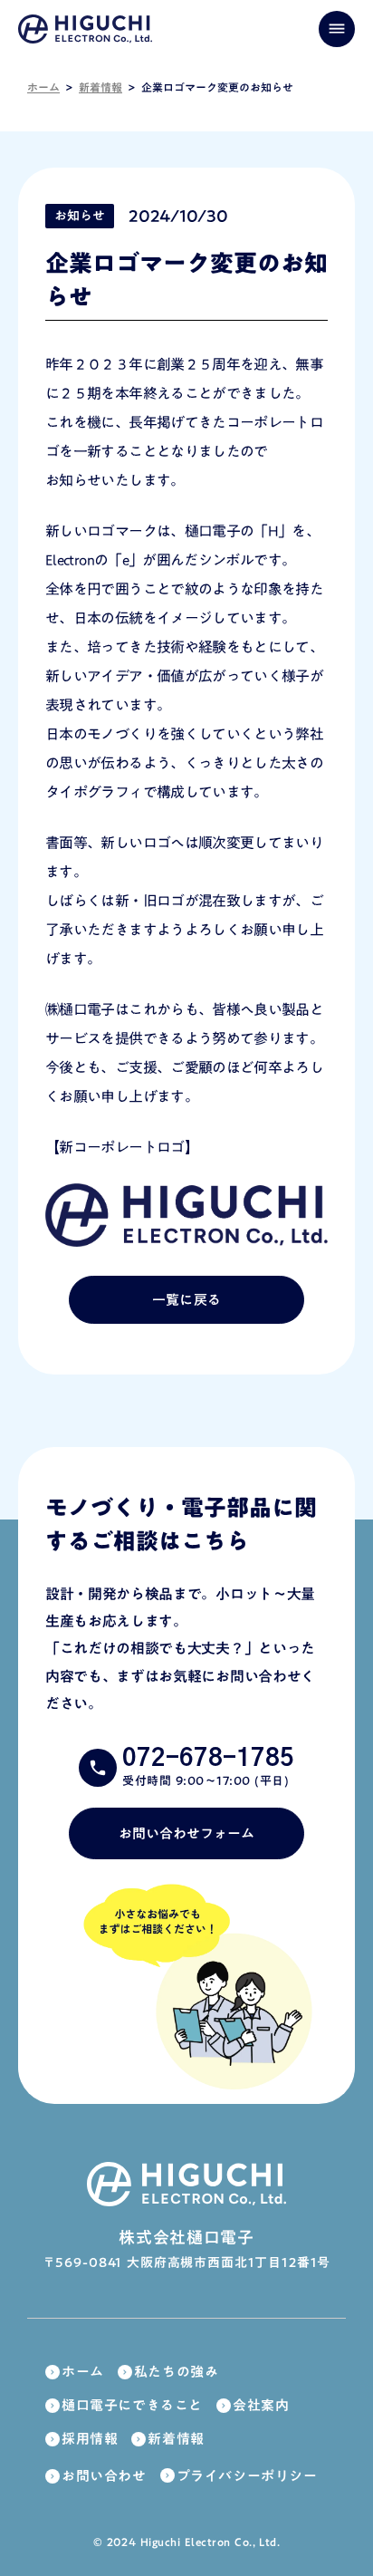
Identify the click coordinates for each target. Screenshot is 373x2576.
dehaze (337, 29)
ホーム (43, 87)
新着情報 (100, 87)
